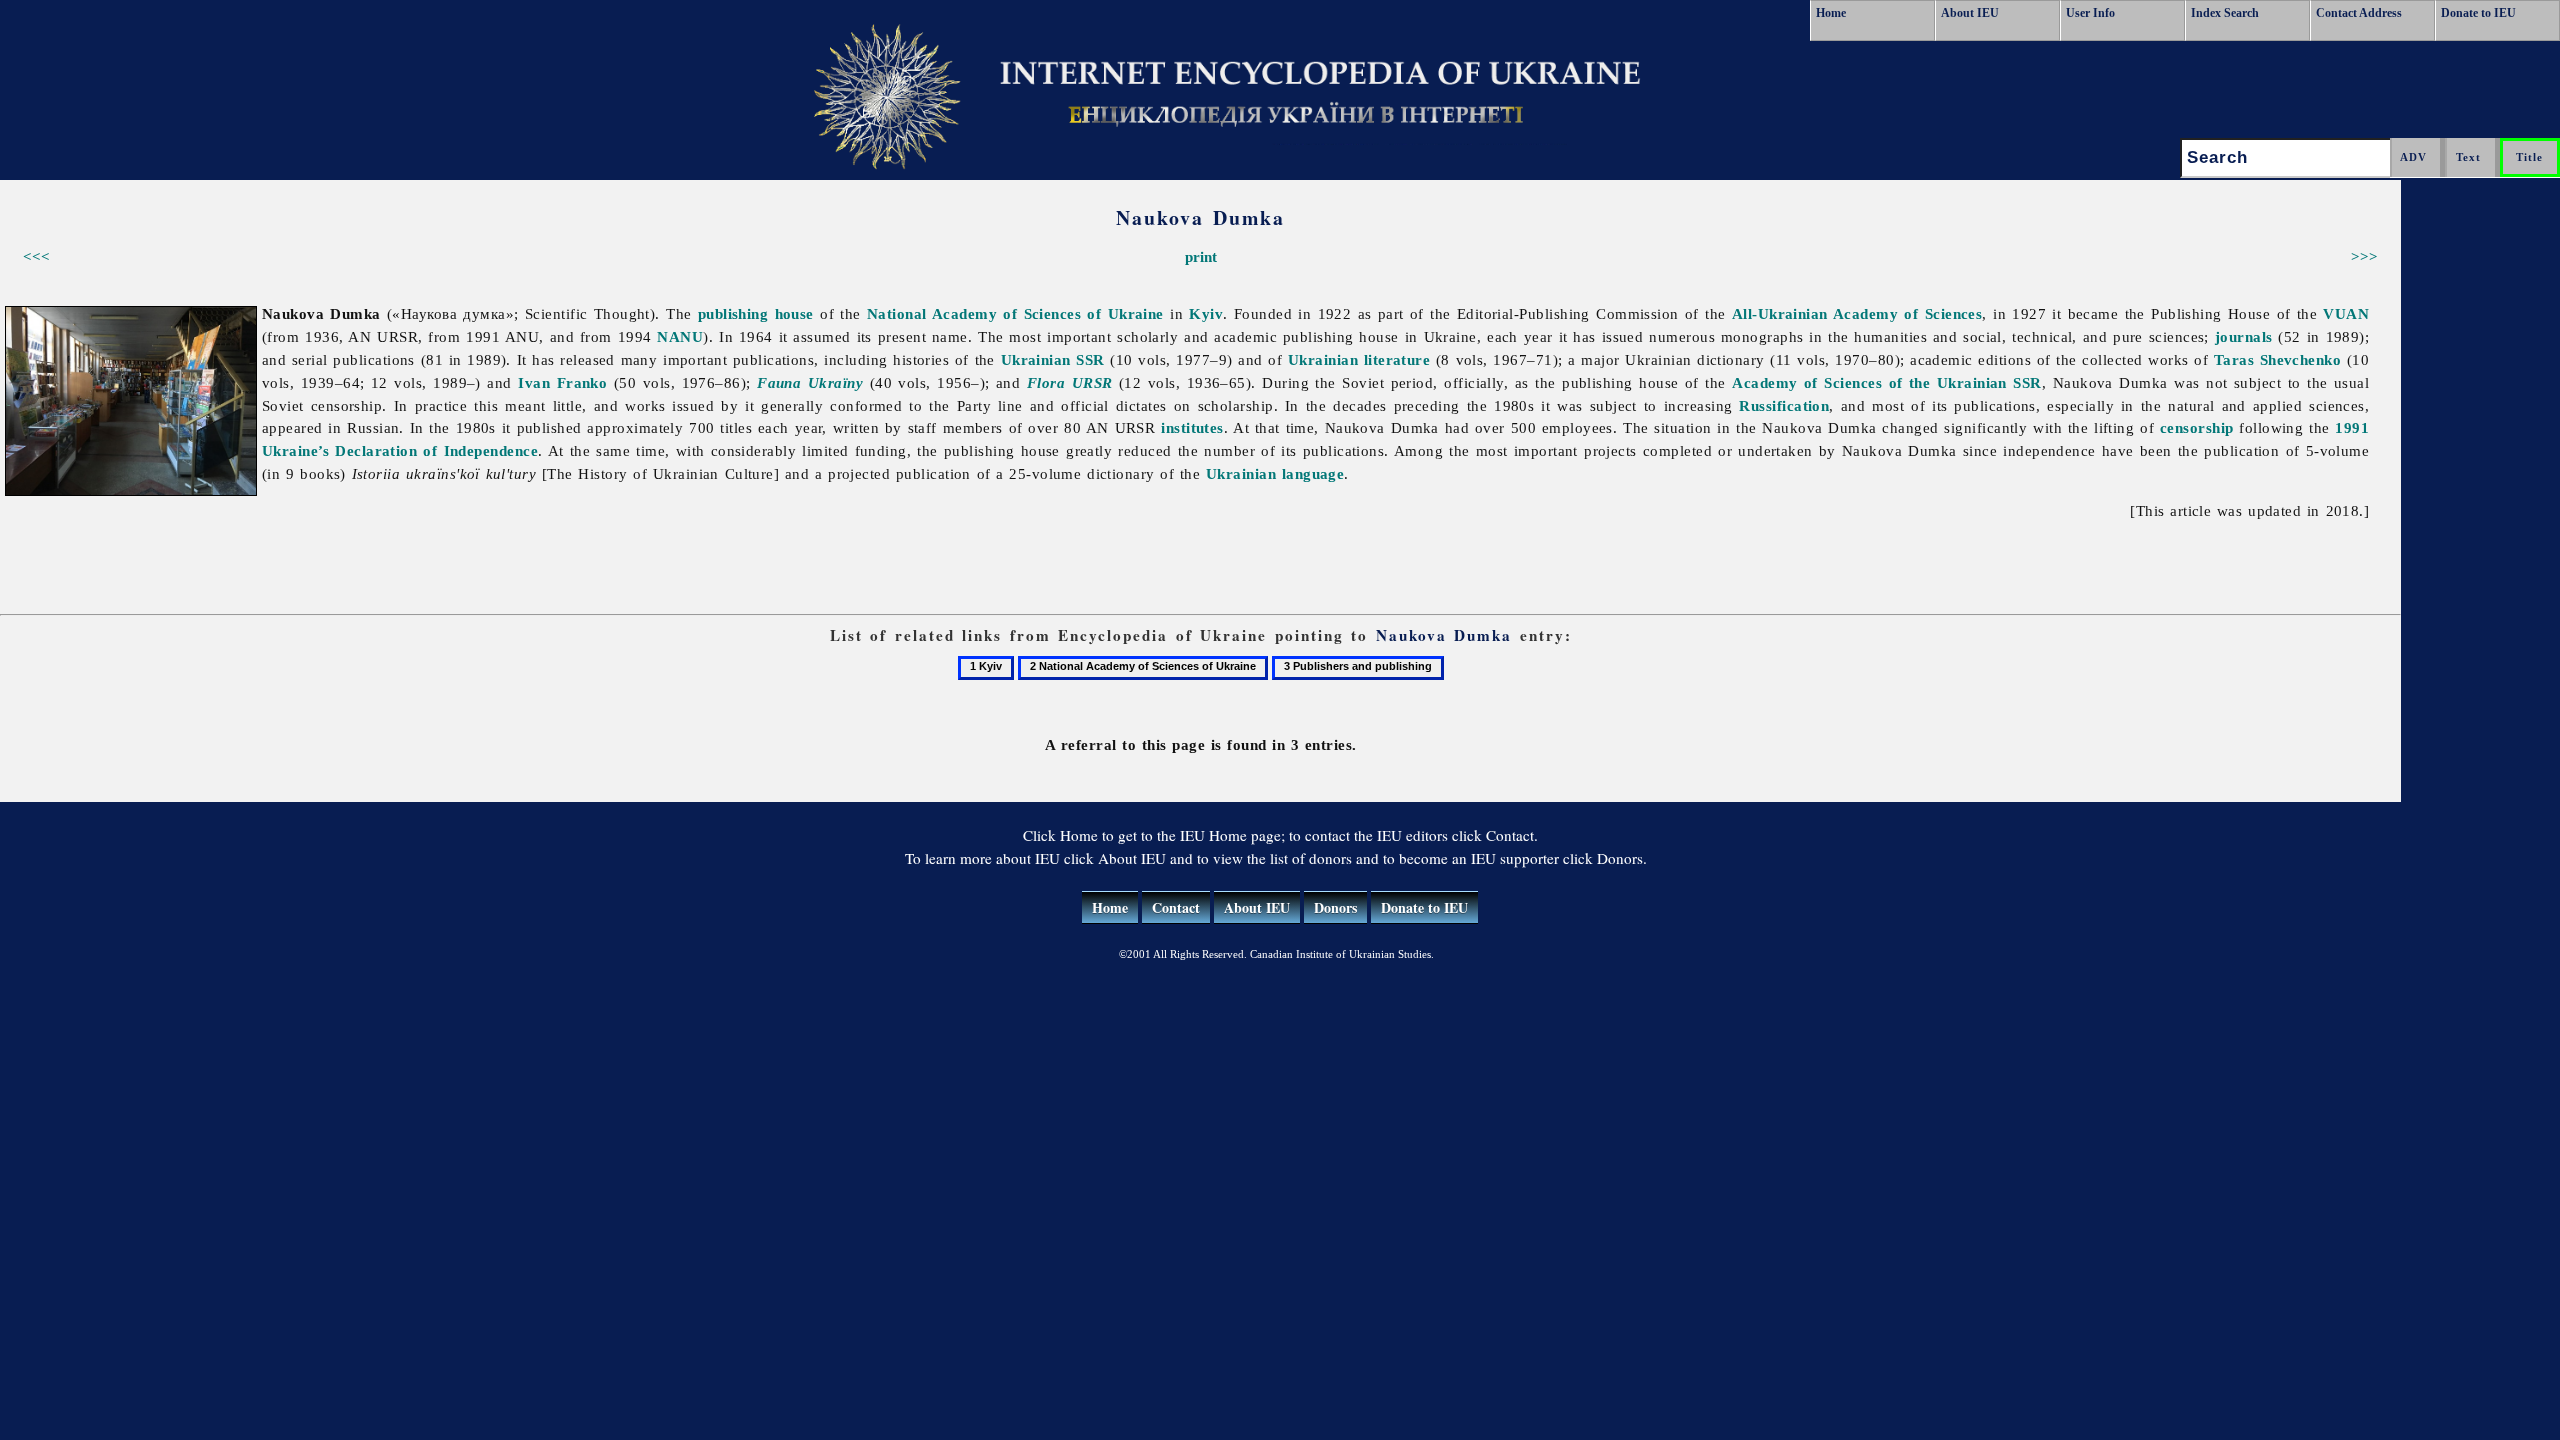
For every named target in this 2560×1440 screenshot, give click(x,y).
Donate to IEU (2478, 13)
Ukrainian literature (1359, 359)
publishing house (756, 313)
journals (2244, 336)
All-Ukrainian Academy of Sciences (1857, 313)
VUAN (2346, 313)
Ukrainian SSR (1053, 359)
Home (1831, 13)
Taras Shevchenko (2278, 359)
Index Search (2225, 13)
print (1201, 256)
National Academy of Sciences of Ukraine (1015, 313)
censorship (2197, 427)
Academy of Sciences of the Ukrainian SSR (1887, 382)
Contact (1176, 907)
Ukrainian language (1275, 473)
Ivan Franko (562, 382)
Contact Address (2359, 13)
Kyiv (1206, 313)
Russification (1784, 405)
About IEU (1970, 13)
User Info (2090, 13)
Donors (1335, 907)
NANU (680, 336)
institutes (1192, 427)
